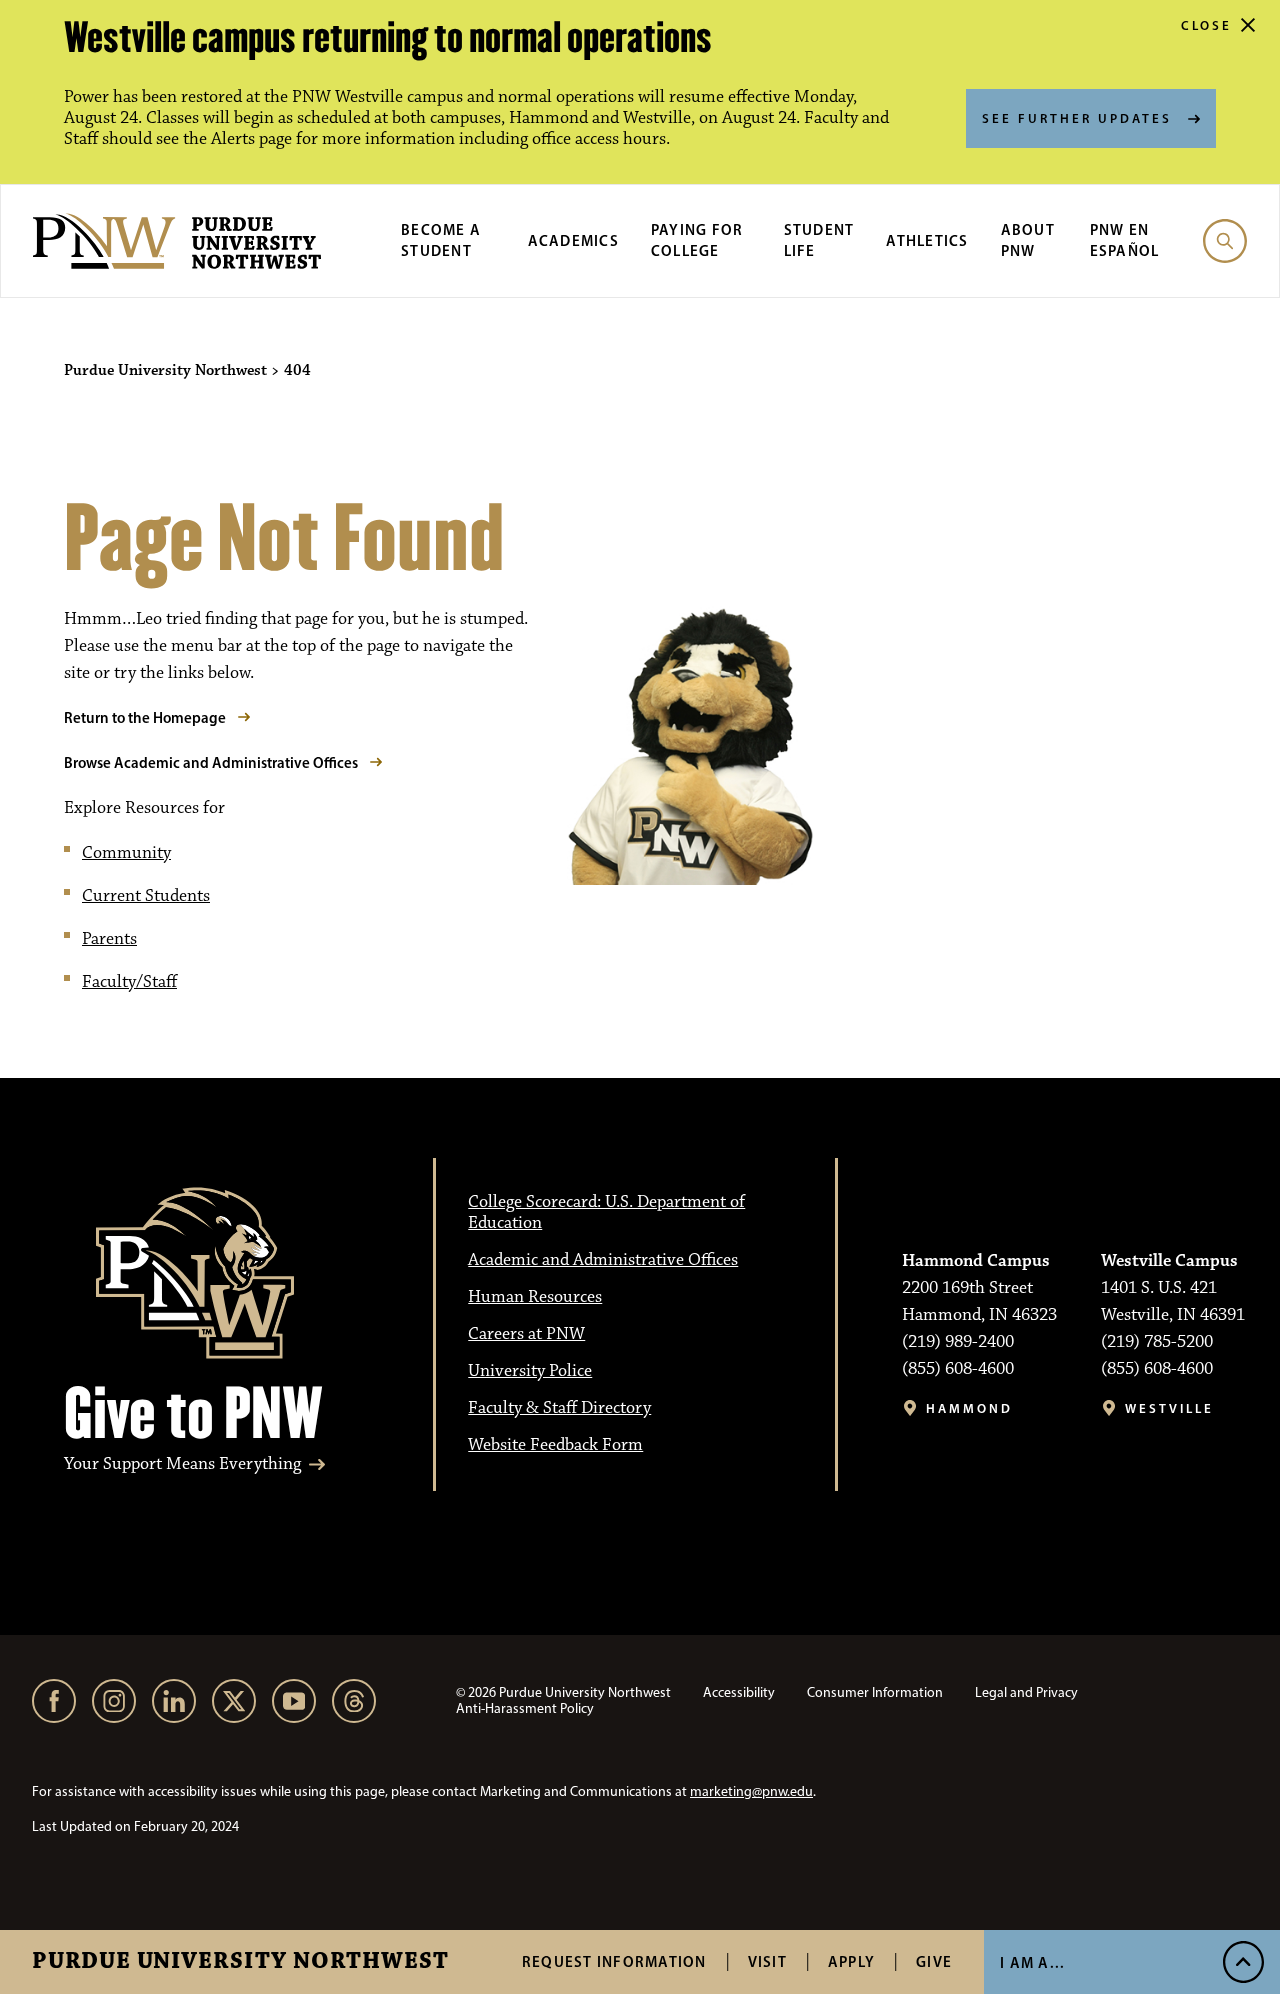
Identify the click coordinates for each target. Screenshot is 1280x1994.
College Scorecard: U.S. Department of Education (606, 1212)
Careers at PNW (526, 1334)
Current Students (146, 896)
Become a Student (441, 240)
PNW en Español (1125, 240)
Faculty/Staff (129, 982)
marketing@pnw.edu (751, 1791)
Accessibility (739, 1692)
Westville (1169, 1408)
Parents (109, 939)
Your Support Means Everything (182, 1464)
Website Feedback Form (555, 1445)
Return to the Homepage (145, 717)
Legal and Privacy (1026, 1692)
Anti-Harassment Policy (525, 1708)
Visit (767, 1961)
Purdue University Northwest (240, 1962)
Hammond (969, 1408)
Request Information (614, 1961)
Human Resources (535, 1297)
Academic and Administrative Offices (603, 1260)
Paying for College (697, 240)
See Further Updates (1077, 118)
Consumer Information (875, 1692)
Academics (573, 240)
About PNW (1028, 240)
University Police (530, 1371)
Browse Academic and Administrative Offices (211, 762)
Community (126, 853)
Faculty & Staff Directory (559, 1408)
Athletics (927, 240)
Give (934, 1961)
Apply (851, 1961)
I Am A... (1032, 1962)
